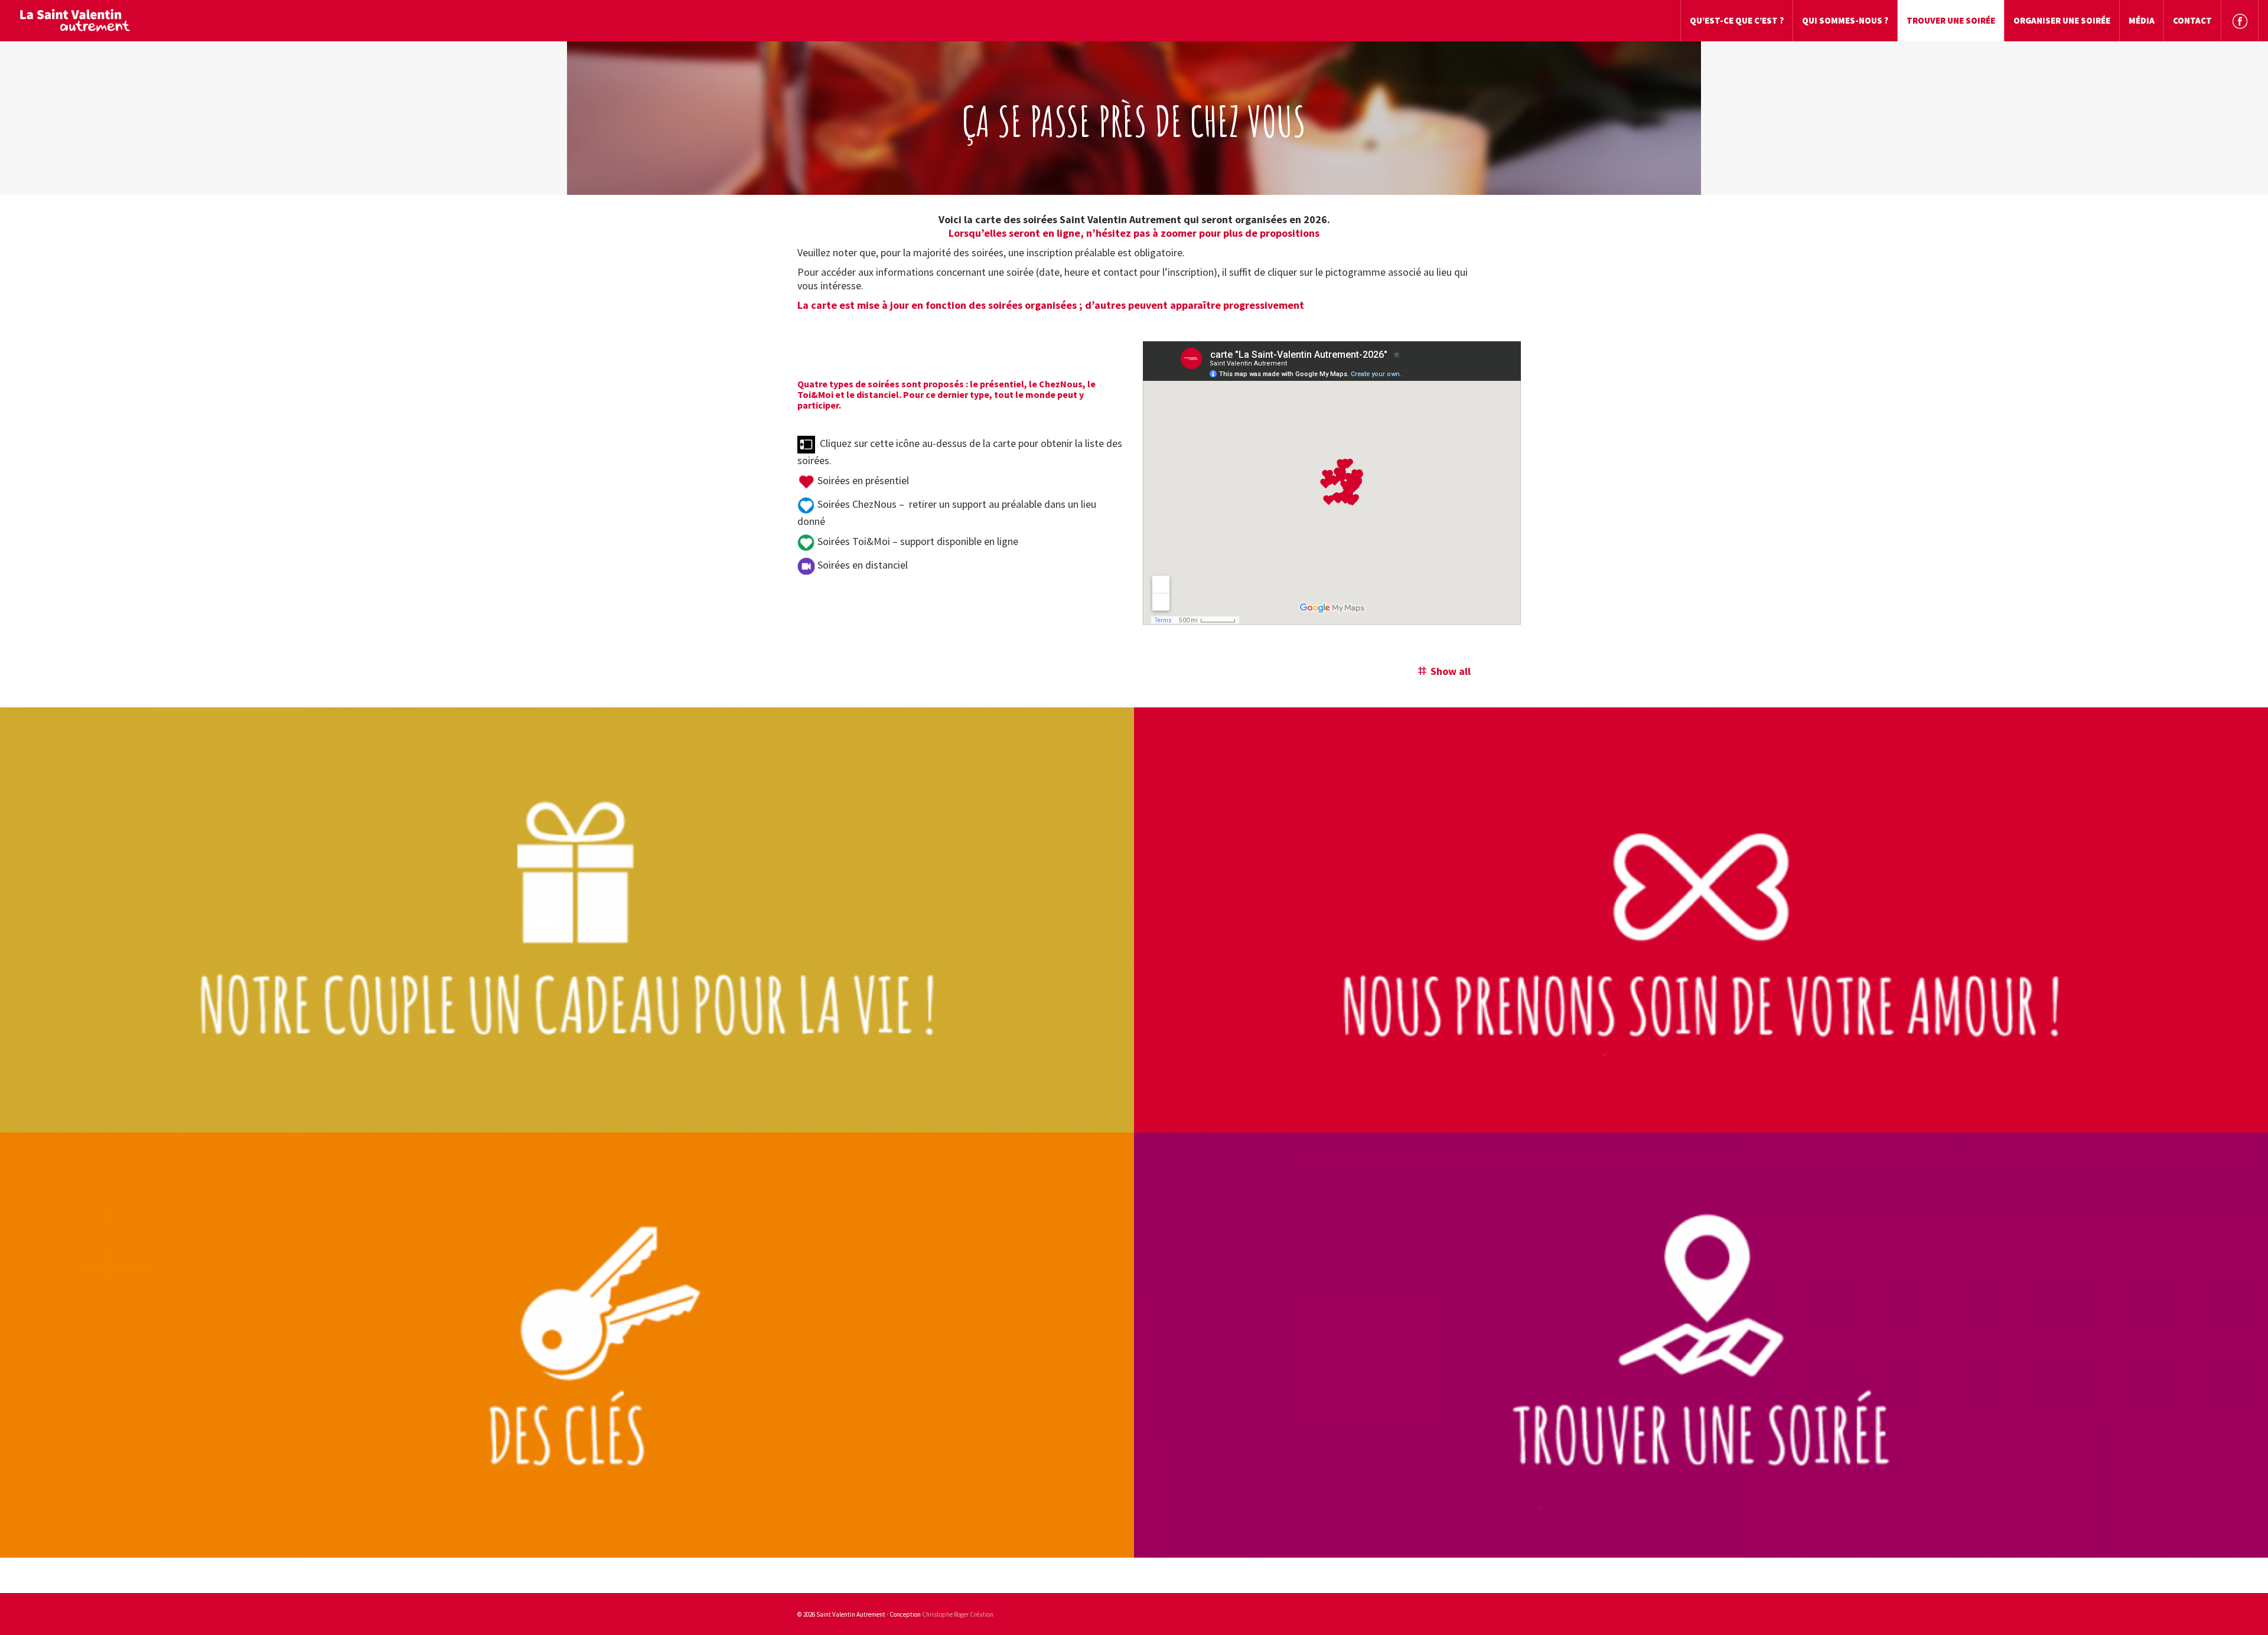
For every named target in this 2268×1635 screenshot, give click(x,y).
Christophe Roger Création (958, 1614)
